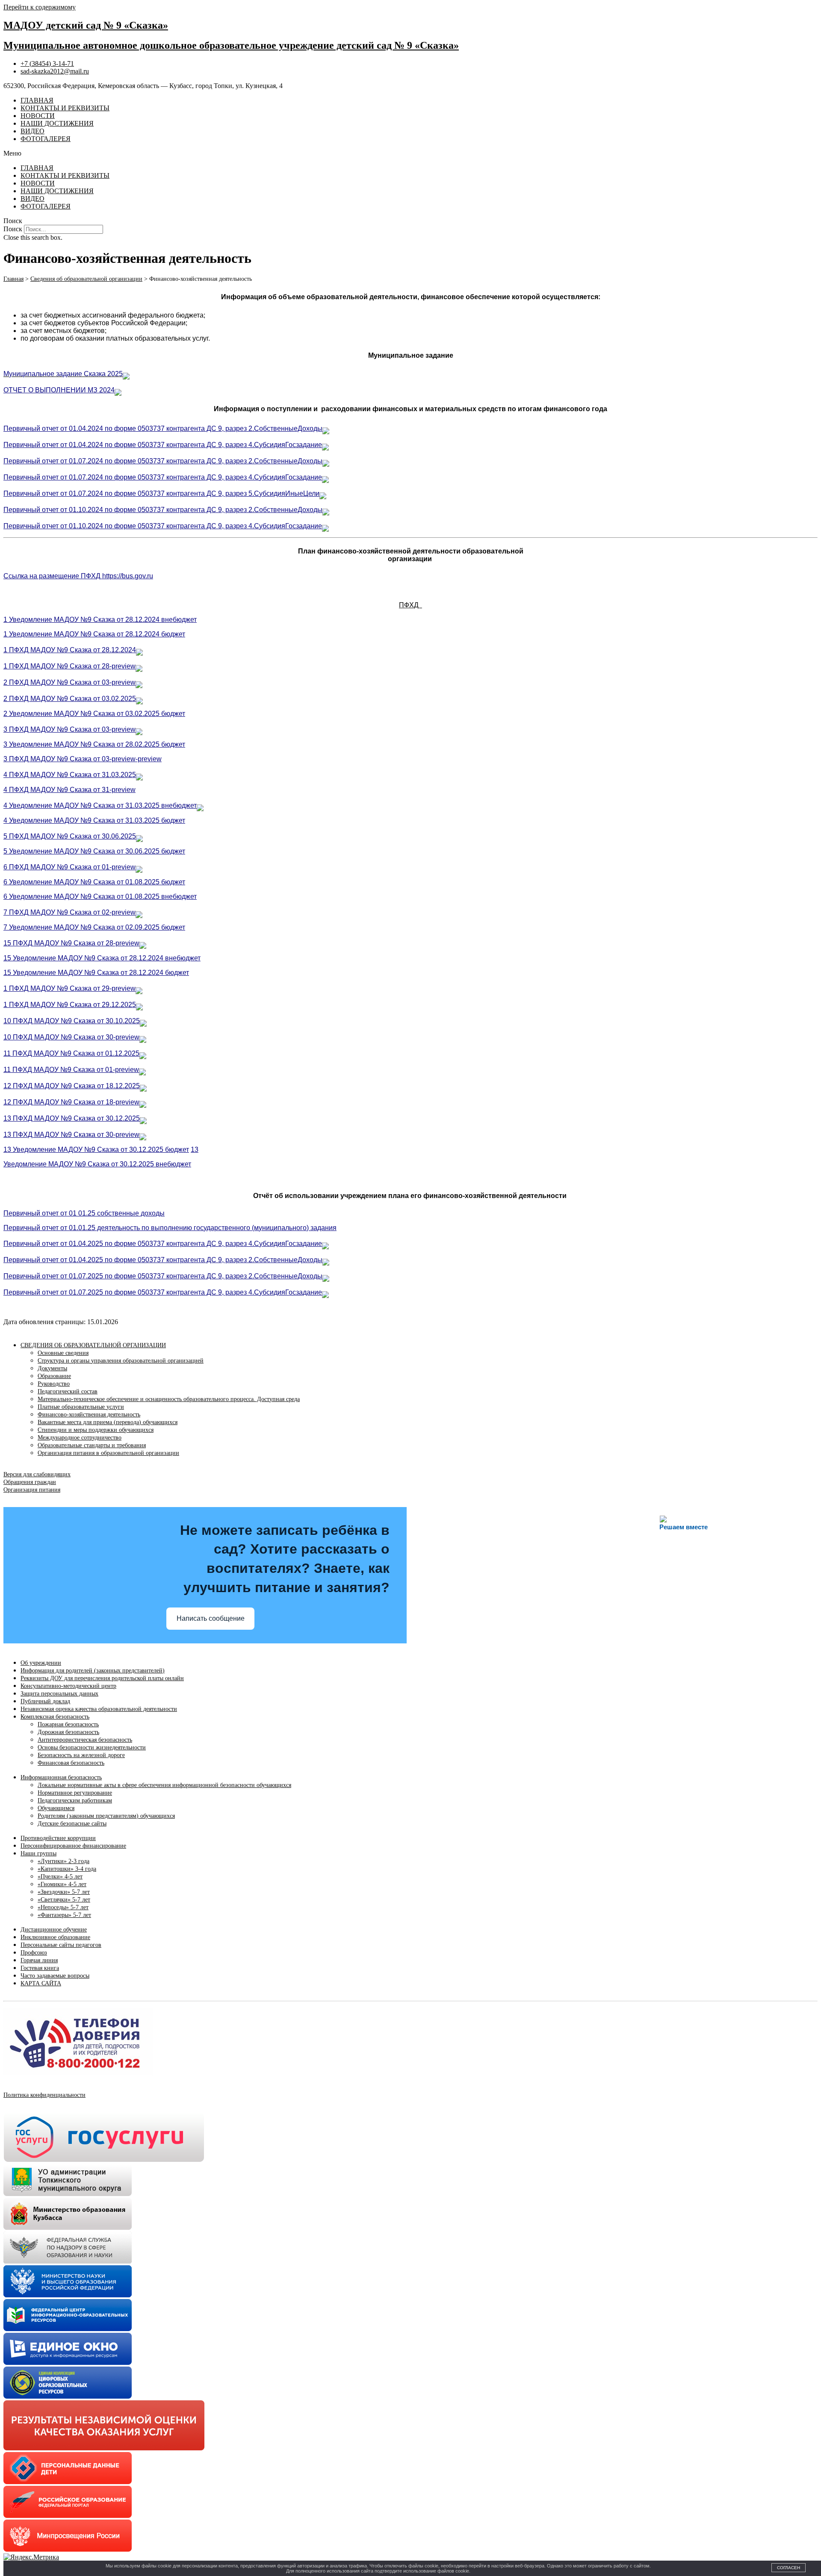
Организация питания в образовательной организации (108, 1453)
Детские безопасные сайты (72, 1824)
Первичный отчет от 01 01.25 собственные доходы (84, 1213)
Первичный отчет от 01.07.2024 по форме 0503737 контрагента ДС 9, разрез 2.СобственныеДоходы (163, 461)
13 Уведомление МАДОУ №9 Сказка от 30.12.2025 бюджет (96, 1150)
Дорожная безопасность (68, 1732)
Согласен (789, 2568)
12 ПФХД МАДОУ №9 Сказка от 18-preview (71, 1102)
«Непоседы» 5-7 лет (63, 1907)
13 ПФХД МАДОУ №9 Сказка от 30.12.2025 (72, 1118)
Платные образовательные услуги (81, 1407)
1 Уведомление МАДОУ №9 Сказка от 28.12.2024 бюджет (94, 634)
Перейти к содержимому (40, 7)
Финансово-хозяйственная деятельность (89, 1415)
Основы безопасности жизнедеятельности (92, 1747)
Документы (52, 1368)
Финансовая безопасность (71, 1763)
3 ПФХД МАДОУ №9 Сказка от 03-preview (69, 729)
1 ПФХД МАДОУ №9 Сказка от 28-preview (69, 666)
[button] (410, 153)
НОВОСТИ (38, 116)
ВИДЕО (32, 131)
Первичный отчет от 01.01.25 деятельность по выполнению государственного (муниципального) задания (170, 1228)
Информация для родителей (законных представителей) (93, 1671)
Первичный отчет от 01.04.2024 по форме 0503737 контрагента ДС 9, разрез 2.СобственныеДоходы (163, 428)
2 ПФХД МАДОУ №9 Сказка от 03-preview (69, 682)
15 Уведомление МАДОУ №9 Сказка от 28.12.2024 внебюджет (102, 958)
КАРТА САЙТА (41, 1983)
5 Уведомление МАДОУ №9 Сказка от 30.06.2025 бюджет (94, 851)
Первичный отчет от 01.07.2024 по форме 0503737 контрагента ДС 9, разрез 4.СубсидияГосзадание (163, 477)
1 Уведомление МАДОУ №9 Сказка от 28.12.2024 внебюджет (100, 620)
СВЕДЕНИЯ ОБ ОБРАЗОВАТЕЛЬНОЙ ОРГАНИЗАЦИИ (93, 1345)
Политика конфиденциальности (44, 2095)
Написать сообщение (211, 1618)
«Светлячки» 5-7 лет (64, 1900)
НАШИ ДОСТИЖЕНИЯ (57, 123)
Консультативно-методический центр (68, 1686)
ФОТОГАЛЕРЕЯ (46, 139)
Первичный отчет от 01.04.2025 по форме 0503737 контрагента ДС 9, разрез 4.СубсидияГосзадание (163, 1244)
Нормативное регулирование (75, 1793)
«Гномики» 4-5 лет (62, 1884)
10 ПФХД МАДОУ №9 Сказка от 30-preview (71, 1037)
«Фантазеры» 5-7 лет (64, 1915)
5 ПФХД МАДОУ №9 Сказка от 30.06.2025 (70, 836)
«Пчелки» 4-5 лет (60, 1877)
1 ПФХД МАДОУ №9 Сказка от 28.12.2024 (70, 650)
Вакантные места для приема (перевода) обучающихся (108, 1422)
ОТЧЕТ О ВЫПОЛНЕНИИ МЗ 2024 (59, 390)
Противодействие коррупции (58, 1838)
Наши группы (38, 1853)
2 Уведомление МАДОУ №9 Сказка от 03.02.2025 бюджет (94, 714)
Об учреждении (41, 1663)
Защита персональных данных (59, 1694)
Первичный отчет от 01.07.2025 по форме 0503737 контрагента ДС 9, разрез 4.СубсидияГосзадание (163, 1292)
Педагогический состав (68, 1391)
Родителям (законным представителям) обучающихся (106, 1816)
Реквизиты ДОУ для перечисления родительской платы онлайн (102, 1678)
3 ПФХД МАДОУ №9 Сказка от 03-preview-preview (83, 759)
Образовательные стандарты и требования (92, 1445)
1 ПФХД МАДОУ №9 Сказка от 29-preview (69, 988)
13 (195, 1150)
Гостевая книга (40, 1968)
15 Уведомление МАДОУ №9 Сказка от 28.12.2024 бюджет (96, 973)
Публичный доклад (45, 1701)
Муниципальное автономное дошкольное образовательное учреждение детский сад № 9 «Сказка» (231, 45)
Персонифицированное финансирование (73, 1846)
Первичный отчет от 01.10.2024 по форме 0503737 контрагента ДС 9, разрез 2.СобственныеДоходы (163, 510)
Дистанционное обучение (54, 1930)
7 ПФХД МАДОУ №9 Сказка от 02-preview (69, 912)
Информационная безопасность (61, 1777)
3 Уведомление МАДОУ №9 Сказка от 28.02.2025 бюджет (94, 744)
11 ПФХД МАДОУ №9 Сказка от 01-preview (71, 1070)
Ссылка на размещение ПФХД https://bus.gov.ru (78, 576)
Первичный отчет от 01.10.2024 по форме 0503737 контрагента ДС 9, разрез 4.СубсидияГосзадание (163, 526)
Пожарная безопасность (68, 1724)
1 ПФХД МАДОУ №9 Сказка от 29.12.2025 (70, 1005)
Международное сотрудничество (80, 1438)
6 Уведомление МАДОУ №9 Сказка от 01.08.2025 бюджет (94, 882)
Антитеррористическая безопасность (85, 1740)
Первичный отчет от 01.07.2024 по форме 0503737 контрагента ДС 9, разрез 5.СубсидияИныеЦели (161, 493)
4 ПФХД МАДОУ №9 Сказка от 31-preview (69, 790)
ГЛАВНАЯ (37, 100)
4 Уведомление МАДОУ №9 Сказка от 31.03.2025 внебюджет (100, 805)
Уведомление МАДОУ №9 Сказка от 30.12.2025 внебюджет (97, 1164)
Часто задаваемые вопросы (55, 1976)
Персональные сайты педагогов (61, 1945)
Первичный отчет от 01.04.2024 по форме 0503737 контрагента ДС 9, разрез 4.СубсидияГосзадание (163, 445)
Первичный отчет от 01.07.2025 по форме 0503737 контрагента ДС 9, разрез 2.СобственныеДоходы (163, 1276)
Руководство (54, 1384)
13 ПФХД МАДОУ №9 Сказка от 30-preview (71, 1135)
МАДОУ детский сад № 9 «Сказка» (86, 25)
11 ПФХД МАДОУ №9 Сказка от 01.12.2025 (71, 1053)
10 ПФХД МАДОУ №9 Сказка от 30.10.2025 (72, 1021)
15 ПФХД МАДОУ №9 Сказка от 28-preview (71, 943)
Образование (54, 1376)
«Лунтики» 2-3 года (63, 1861)
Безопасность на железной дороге (81, 1755)
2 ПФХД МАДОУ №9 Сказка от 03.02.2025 (70, 699)
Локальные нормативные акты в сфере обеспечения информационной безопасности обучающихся (164, 1785)
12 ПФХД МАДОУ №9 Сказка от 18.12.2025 (72, 1086)
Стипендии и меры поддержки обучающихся (96, 1430)
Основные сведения (63, 1353)
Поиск (13, 229)
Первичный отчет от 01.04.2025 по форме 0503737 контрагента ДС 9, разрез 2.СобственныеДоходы (163, 1260)
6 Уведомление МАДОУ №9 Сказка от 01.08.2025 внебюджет (100, 896)
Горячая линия (39, 1960)
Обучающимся (56, 1808)
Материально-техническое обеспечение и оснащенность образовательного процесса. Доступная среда (169, 1399)
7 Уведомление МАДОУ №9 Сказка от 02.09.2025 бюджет (94, 927)
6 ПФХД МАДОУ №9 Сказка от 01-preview (69, 867)
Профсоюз (34, 1953)
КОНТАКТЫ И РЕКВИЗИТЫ (65, 108)
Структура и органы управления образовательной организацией (121, 1361)
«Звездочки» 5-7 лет (64, 1892)
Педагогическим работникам (75, 1800)
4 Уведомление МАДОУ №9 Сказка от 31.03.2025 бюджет (94, 820)
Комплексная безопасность (55, 1717)
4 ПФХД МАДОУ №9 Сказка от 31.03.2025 (70, 775)
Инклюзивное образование (55, 1937)
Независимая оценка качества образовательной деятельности (99, 1709)
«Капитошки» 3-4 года (67, 1869)
